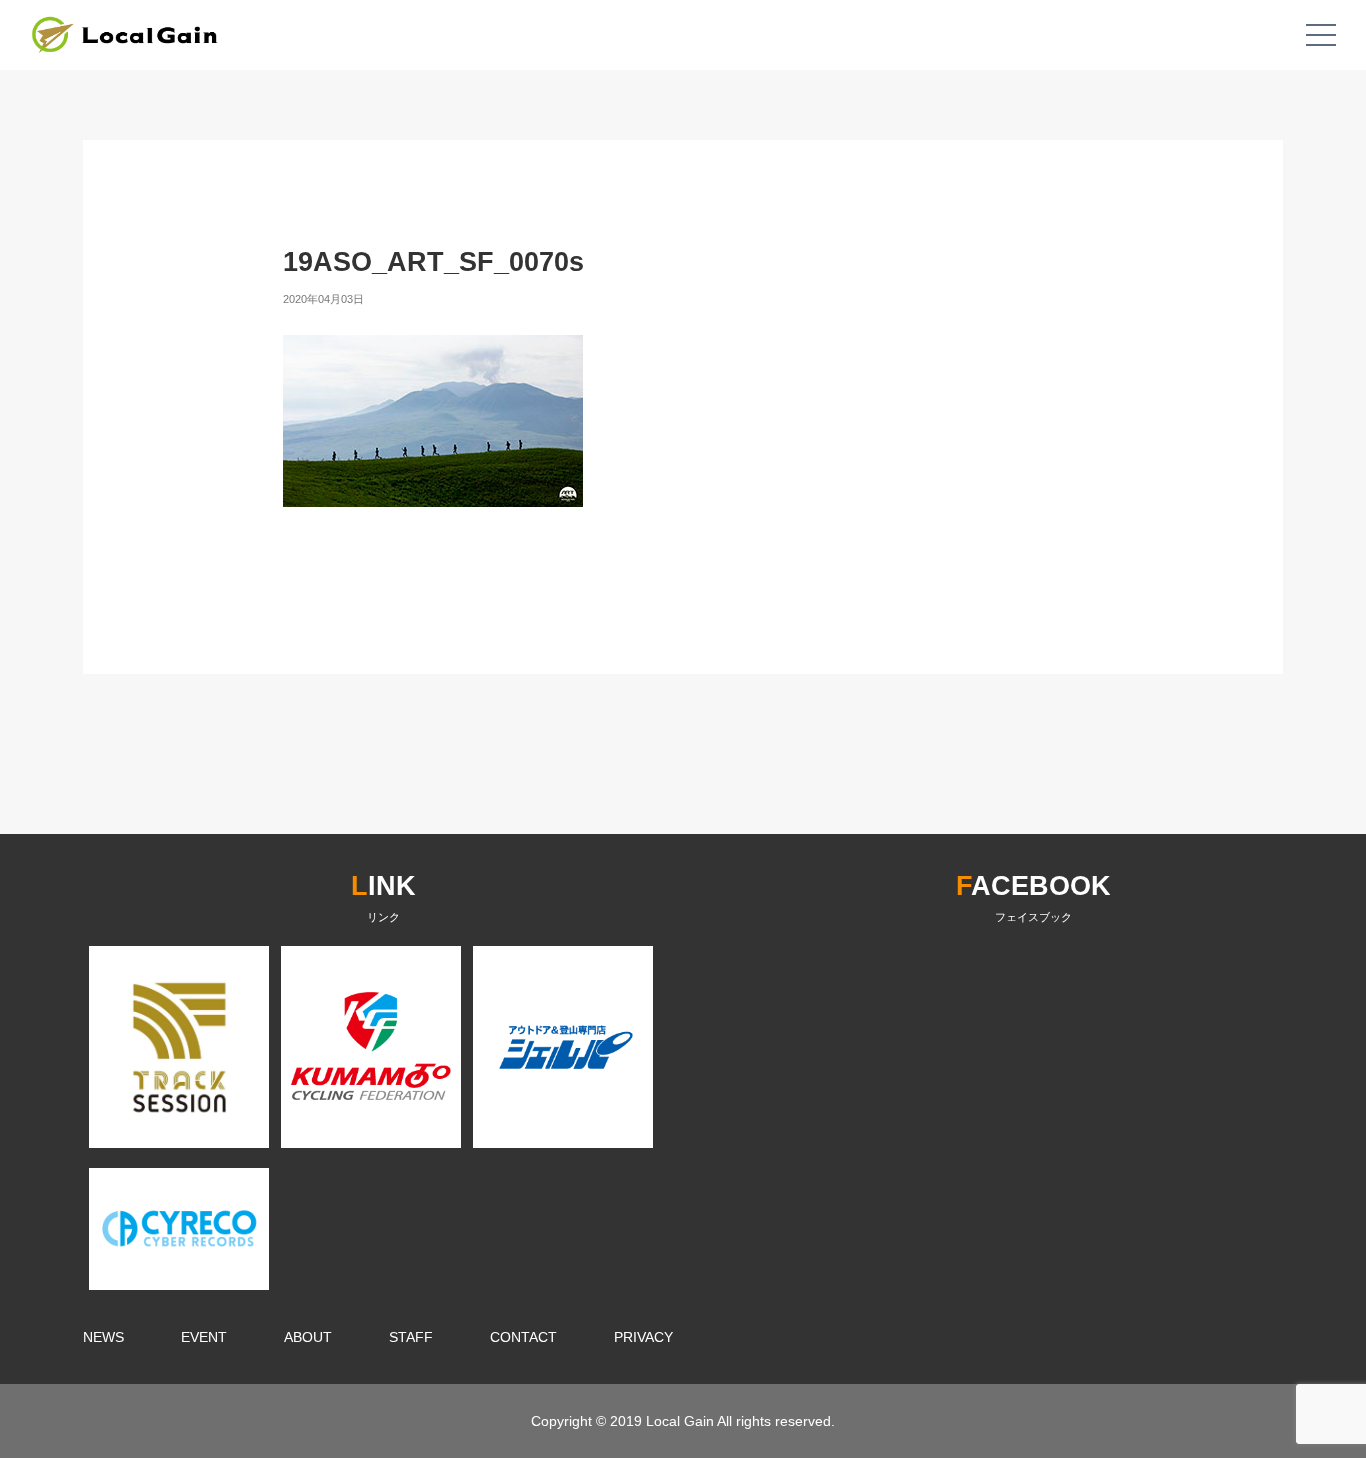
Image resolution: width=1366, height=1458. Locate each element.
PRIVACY (643, 1337)
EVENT (204, 1337)
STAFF (411, 1337)
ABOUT (308, 1337)
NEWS (103, 1337)
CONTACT (523, 1337)
